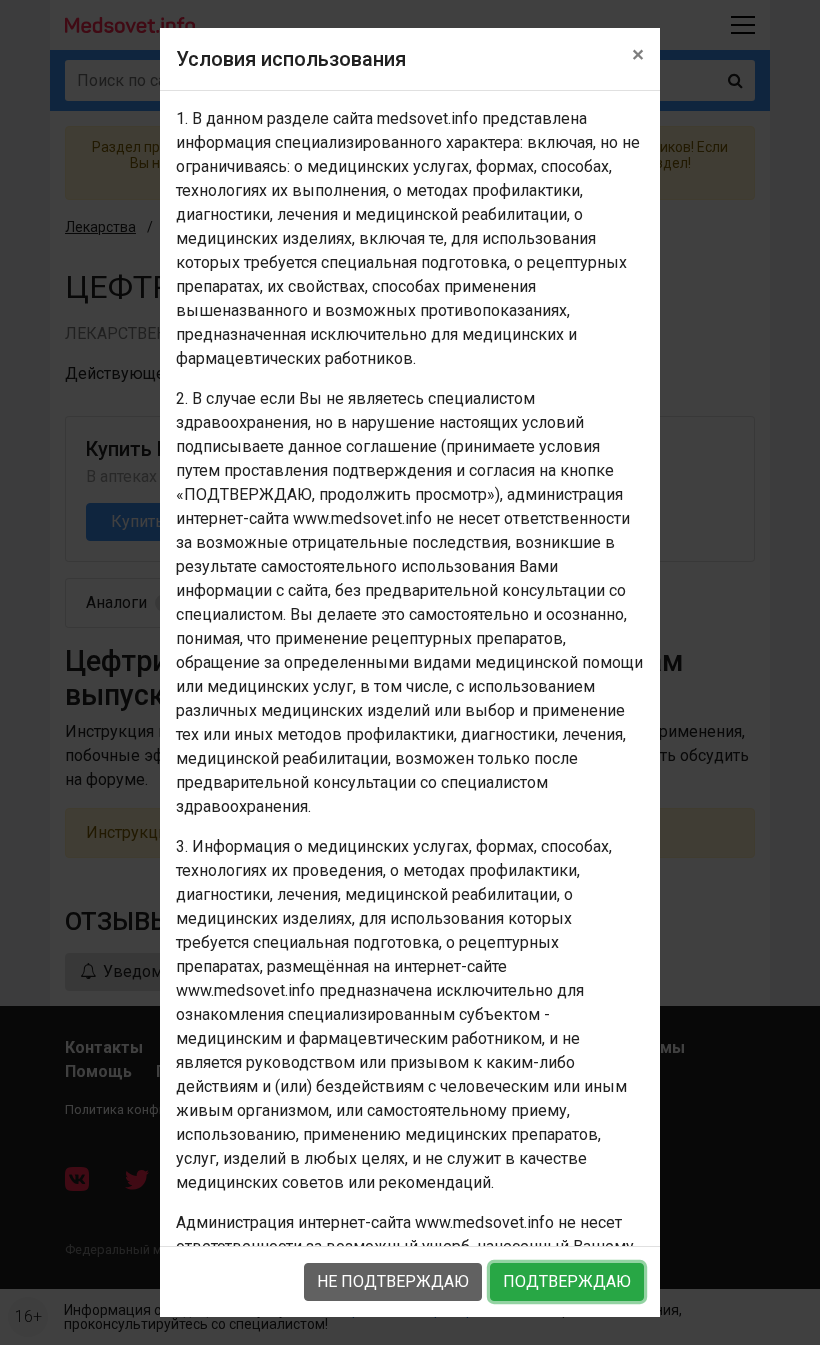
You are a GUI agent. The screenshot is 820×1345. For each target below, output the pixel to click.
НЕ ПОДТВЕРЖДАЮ (393, 1281)
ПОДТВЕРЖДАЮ (567, 1281)
